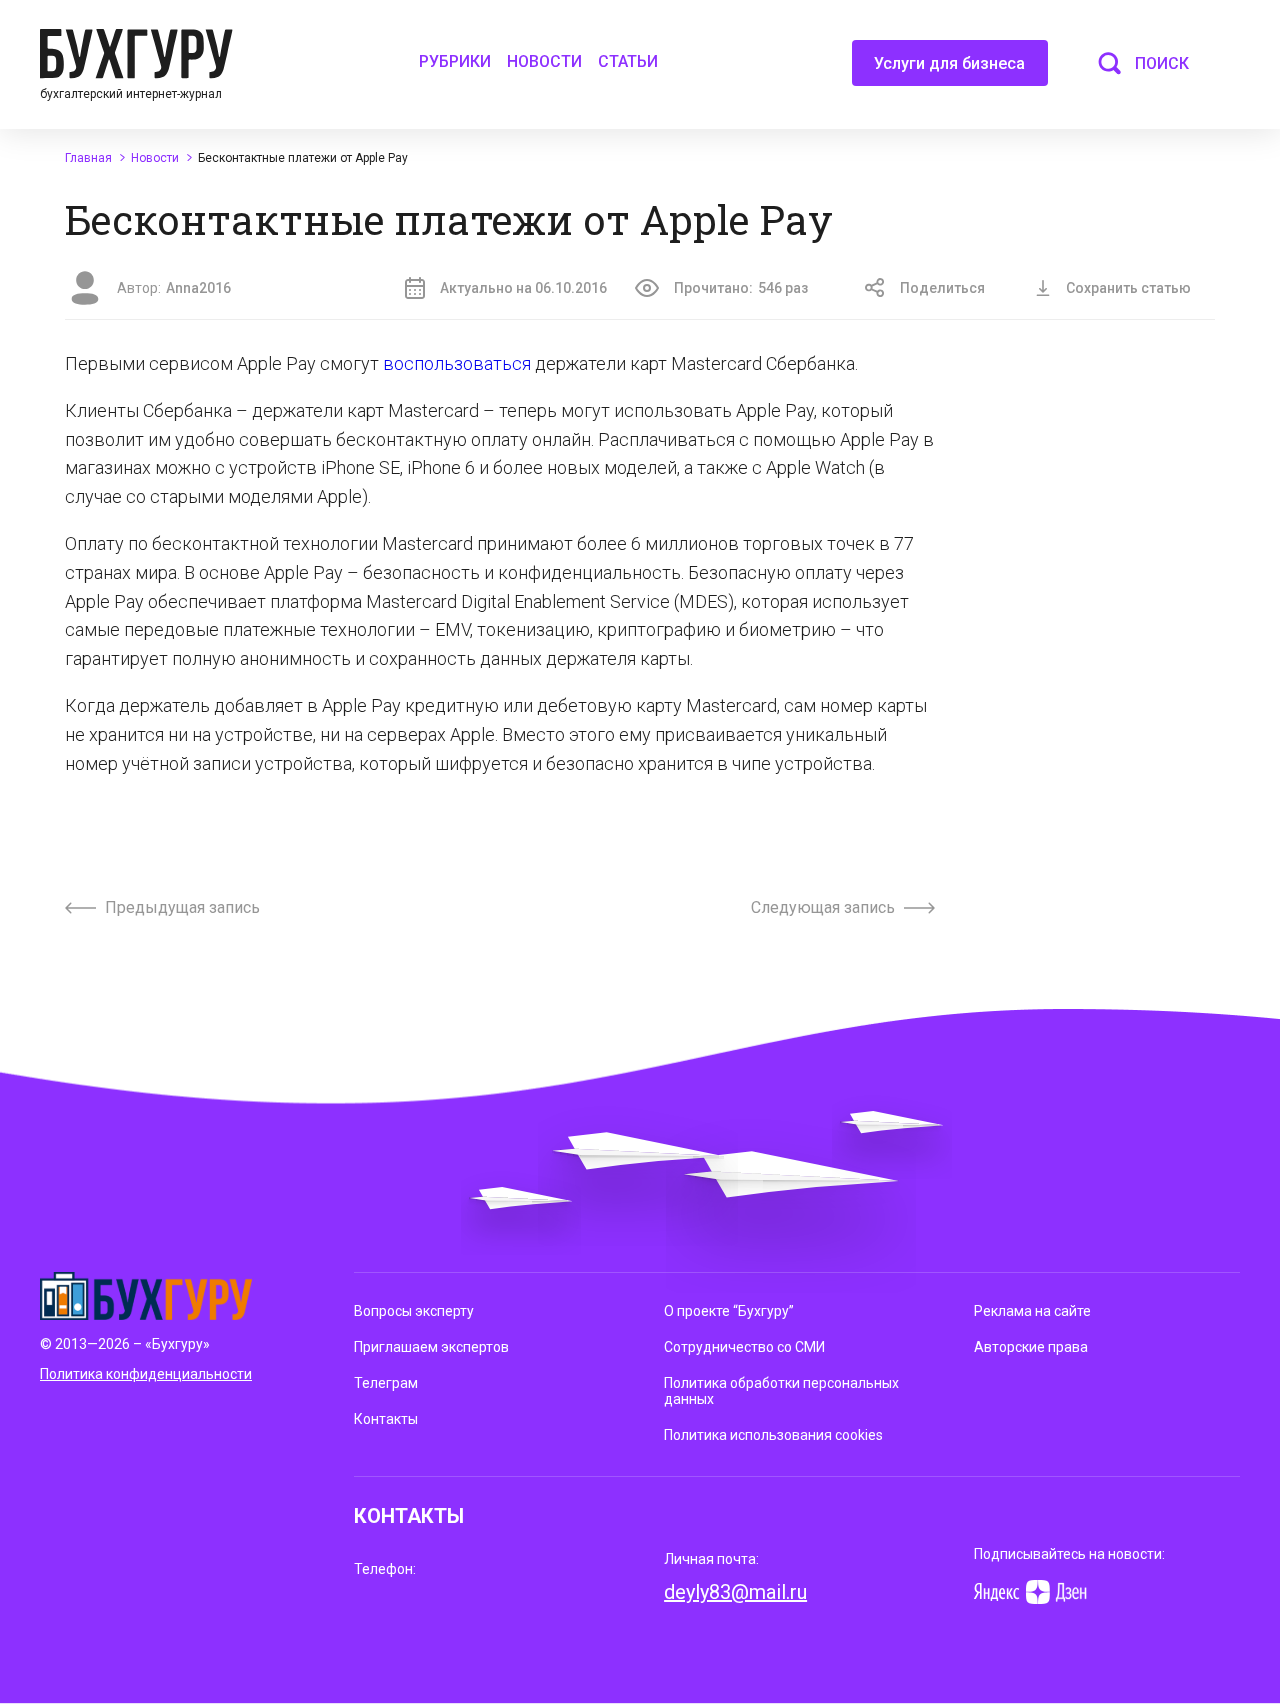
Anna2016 (198, 288)
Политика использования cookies (773, 1435)
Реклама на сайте (1032, 1311)
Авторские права (1031, 1347)
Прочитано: (741, 288)
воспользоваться (457, 363)
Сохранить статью (1128, 288)
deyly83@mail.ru (735, 1592)
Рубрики (455, 61)
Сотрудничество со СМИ (744, 1347)
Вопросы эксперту (414, 1311)
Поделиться (942, 288)
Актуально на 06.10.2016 (523, 288)
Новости (544, 61)
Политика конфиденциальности (146, 1374)
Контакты (386, 1419)
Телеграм (386, 1383)
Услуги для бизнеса (949, 63)
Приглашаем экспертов (431, 1347)
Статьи (628, 61)
